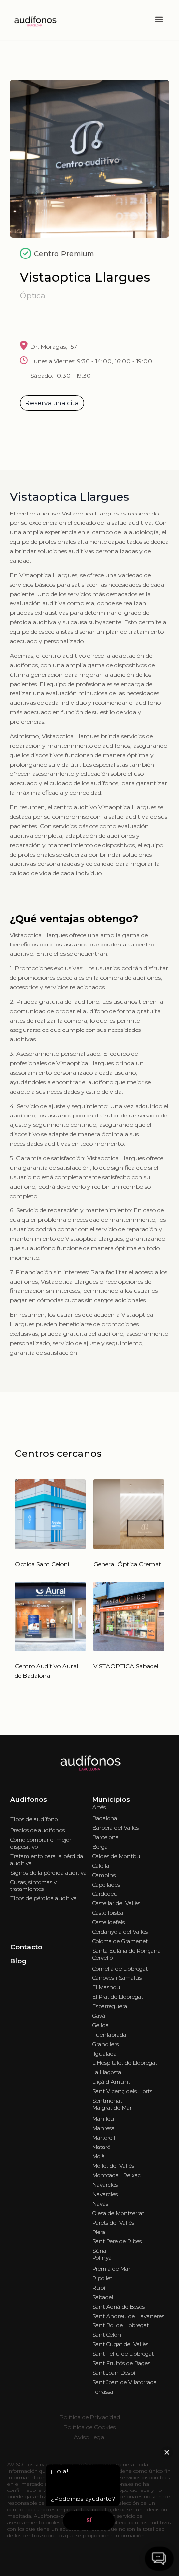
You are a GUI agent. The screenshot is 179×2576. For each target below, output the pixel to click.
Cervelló (103, 1958)
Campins (104, 1875)
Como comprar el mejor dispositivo (41, 1843)
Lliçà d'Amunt (111, 2082)
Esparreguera (110, 2006)
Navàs (100, 2204)
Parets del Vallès (113, 2223)
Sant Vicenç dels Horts (122, 2091)
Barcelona (106, 1837)
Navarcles (105, 2185)
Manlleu (103, 2119)
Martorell (104, 2138)
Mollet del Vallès (113, 2166)
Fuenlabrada (109, 2035)
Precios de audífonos (38, 1830)
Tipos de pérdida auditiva (44, 1898)
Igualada (105, 2054)
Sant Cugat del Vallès (120, 2344)
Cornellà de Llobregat (120, 1969)
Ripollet (102, 2278)
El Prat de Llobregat (118, 1997)
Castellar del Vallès (116, 1903)
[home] (32, 20)
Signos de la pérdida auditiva (48, 1873)
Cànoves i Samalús (117, 1978)
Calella (101, 1866)
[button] (159, 20)
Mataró (101, 2147)
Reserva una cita (52, 403)
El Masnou (106, 1987)
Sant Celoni (108, 2335)
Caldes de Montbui (117, 1856)
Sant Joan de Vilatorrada (125, 2382)
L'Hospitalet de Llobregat (125, 2063)
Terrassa (103, 2392)
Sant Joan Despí (114, 2373)
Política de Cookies (89, 2427)
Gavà (99, 2016)
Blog (19, 1961)
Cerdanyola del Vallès (120, 1932)
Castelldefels (109, 1922)
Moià (99, 2156)
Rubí (99, 2288)
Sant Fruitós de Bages (121, 2363)
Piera (99, 2232)
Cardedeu (105, 1894)
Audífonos (29, 1799)
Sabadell (104, 2297)
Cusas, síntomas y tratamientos (34, 1886)
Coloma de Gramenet (120, 1941)
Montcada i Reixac (117, 2175)
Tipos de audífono (34, 1819)
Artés (99, 1807)
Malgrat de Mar (112, 2108)
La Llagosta (107, 2072)
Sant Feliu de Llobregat (123, 2354)
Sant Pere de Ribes (117, 2241)
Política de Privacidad (90, 2417)
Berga (100, 1847)
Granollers (106, 2044)
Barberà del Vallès (116, 1828)
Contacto (26, 1947)
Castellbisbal (109, 1913)
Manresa (104, 2128)
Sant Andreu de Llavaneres (128, 2316)
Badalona (105, 1818)
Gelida (101, 2025)
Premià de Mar (111, 2269)
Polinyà (102, 2258)
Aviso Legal (90, 2437)
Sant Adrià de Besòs (119, 2307)
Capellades (106, 1885)
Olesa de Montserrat (118, 2213)
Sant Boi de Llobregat (121, 2325)
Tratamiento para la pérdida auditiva (47, 1860)
